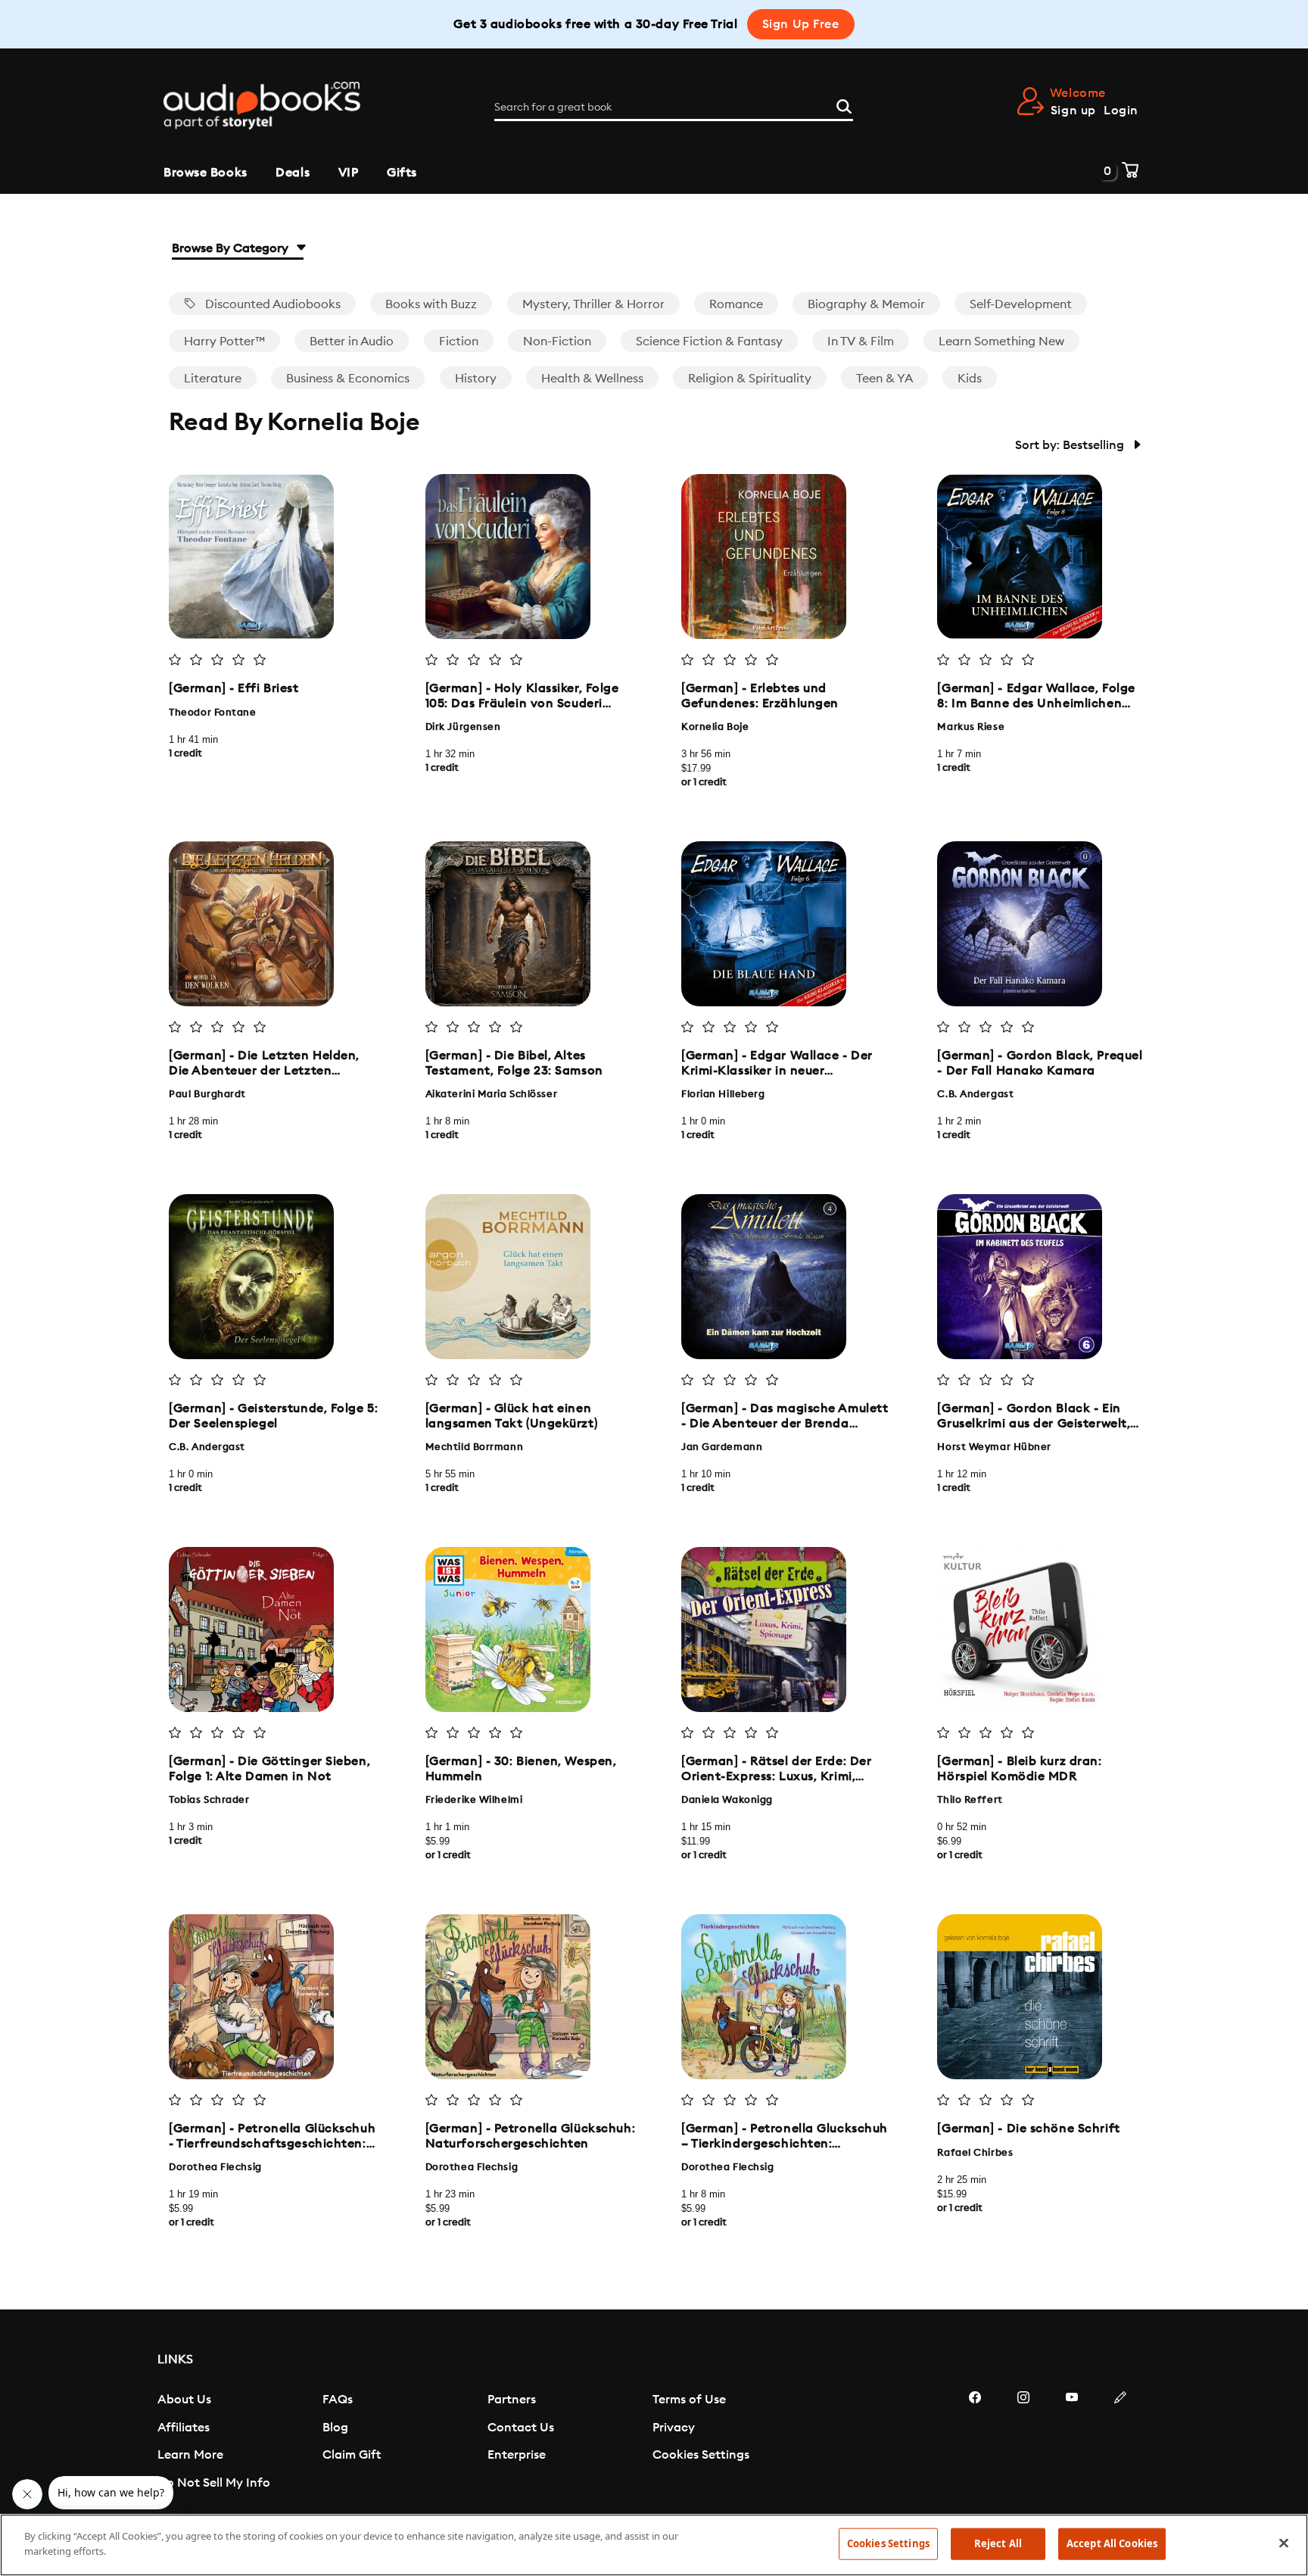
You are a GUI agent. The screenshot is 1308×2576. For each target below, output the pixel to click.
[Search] (844, 104)
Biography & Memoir (866, 304)
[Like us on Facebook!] (975, 2443)
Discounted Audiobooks (271, 304)
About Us (184, 2400)
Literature (213, 379)
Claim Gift (352, 2455)
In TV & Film (861, 341)
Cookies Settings (701, 2455)
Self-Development (1021, 304)
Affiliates (184, 2428)
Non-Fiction (557, 341)
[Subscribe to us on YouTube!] (1072, 2443)
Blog (335, 2428)
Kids (970, 379)
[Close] (1284, 2543)
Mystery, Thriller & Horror (593, 304)
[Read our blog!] (1120, 2443)
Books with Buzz (431, 304)
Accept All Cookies (1112, 2543)
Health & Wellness (592, 379)
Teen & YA (884, 379)
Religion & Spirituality (750, 379)
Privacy (674, 2428)
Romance (736, 304)
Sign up (1073, 111)
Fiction (459, 341)
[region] (654, 2545)
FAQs (338, 2400)
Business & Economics (348, 379)
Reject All (998, 2543)
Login (1121, 111)
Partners (512, 2400)
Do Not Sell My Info (214, 2483)
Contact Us (521, 2428)
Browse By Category (232, 248)
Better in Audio (352, 341)
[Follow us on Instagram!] (1023, 2443)
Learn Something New (1001, 341)
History (476, 379)
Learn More (190, 2455)
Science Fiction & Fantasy (709, 341)
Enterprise (517, 2455)
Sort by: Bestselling (1071, 445)
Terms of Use (689, 2400)
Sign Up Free (801, 24)
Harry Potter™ (224, 341)
